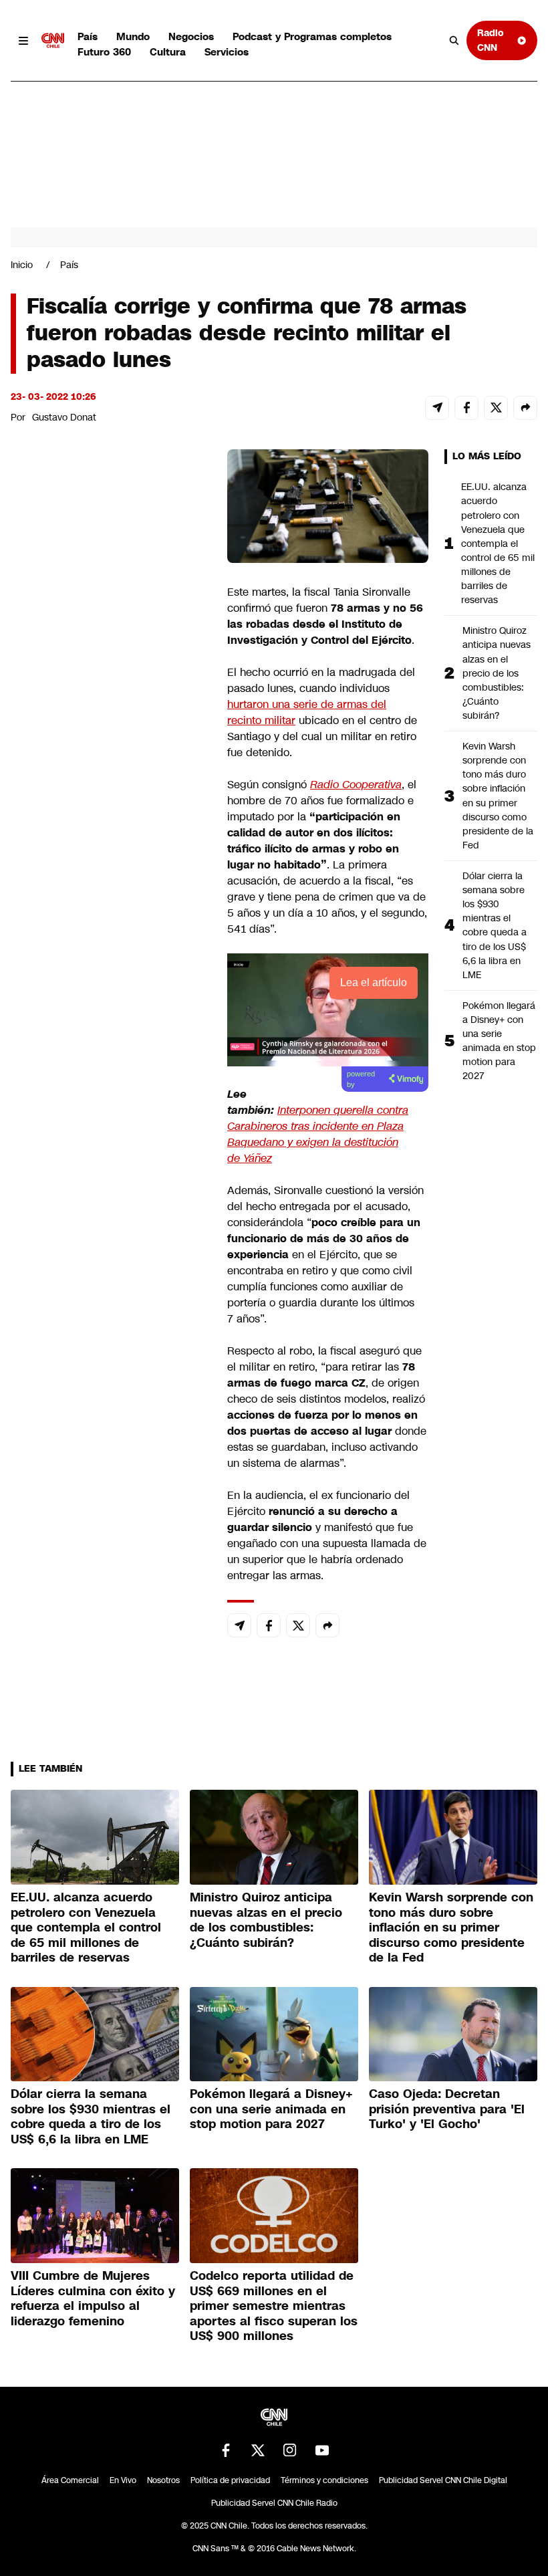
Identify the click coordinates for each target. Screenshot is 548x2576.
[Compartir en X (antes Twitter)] (496, 408)
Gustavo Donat (64, 417)
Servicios (227, 52)
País (88, 36)
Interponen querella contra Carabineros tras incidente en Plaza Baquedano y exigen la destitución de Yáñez (318, 1134)
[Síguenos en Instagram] (290, 2450)
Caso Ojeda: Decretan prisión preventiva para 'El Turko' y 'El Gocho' (447, 2109)
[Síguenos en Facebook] (226, 2450)
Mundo (133, 36)
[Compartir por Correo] (437, 408)
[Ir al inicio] (53, 41)
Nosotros (163, 2480)
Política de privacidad (230, 2480)
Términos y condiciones (324, 2480)
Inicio (22, 265)
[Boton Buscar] (454, 41)
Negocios (191, 36)
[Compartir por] (525, 408)
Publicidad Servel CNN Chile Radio (274, 2503)
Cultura (168, 52)
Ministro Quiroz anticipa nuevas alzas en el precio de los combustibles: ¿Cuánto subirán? (497, 673)
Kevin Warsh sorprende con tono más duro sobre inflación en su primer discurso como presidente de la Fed (498, 796)
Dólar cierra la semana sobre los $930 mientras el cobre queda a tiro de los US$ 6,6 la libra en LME (495, 925)
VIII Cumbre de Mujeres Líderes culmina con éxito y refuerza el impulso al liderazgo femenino (93, 2299)
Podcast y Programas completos (312, 36)
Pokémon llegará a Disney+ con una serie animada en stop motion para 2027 (499, 1041)
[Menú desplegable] (23, 41)
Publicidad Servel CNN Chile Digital (443, 2480)
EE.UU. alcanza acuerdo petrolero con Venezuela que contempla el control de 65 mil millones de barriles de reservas (498, 543)
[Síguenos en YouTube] (322, 2450)
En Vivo (123, 2480)
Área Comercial (70, 2480)
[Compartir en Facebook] (466, 408)
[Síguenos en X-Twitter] (258, 2450)
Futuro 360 (104, 52)
